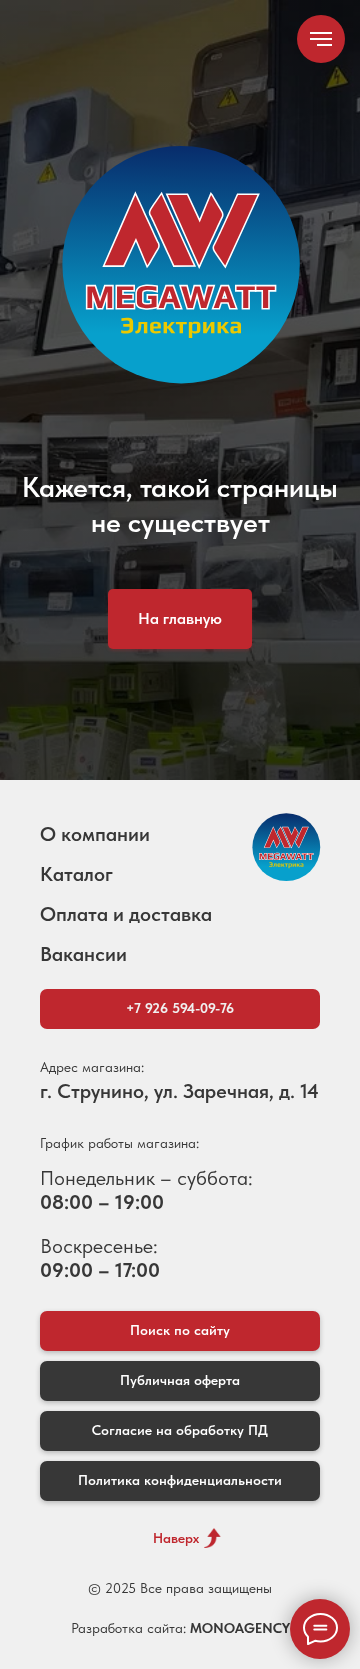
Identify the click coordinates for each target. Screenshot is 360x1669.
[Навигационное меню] (321, 39)
